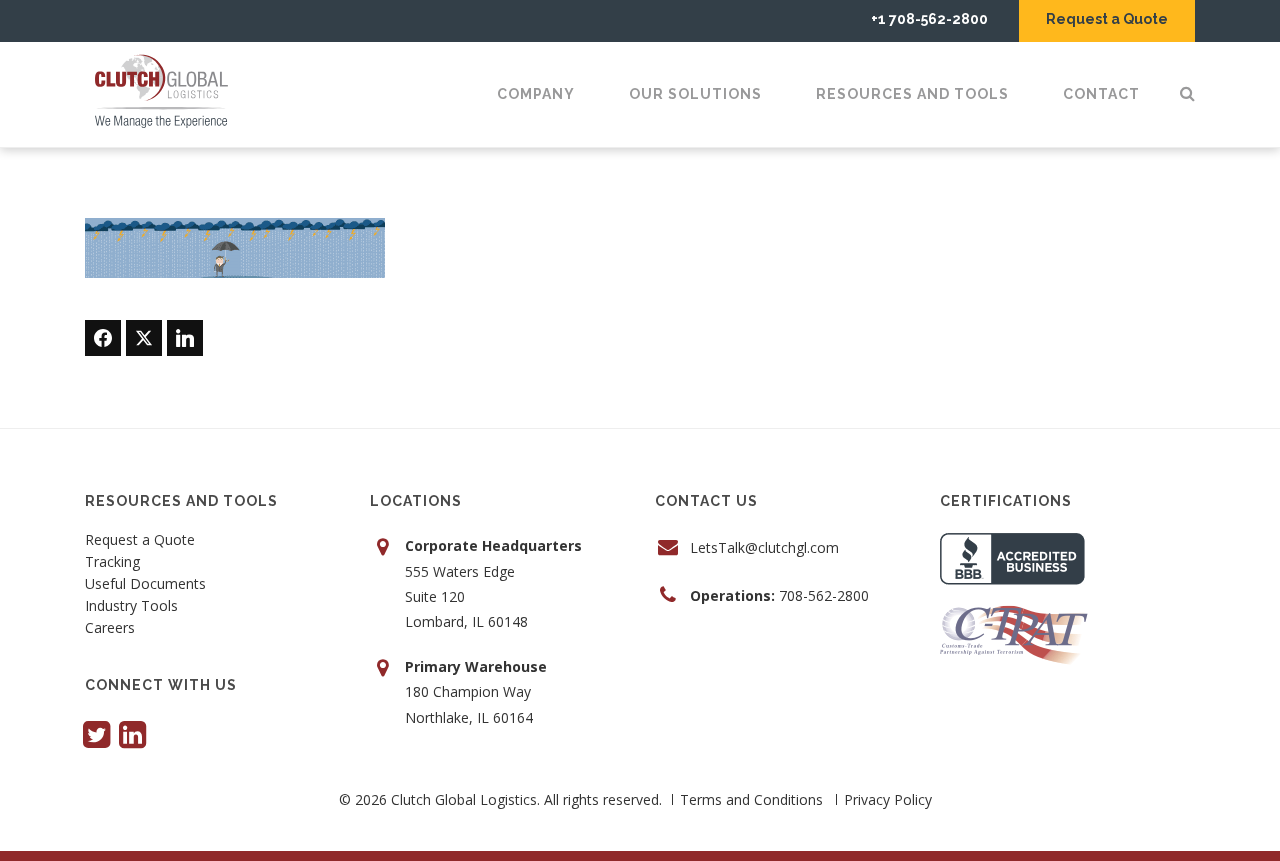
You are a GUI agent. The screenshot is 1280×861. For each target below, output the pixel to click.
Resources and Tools (912, 94)
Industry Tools (131, 607)
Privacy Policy (888, 799)
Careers (110, 629)
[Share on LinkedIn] (185, 338)
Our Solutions (695, 94)
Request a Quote (1107, 19)
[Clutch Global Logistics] (168, 92)
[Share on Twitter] (144, 338)
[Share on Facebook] (103, 338)
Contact (1101, 94)
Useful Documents (145, 585)
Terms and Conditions (751, 799)
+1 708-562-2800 (929, 19)
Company (536, 94)
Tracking (112, 563)
